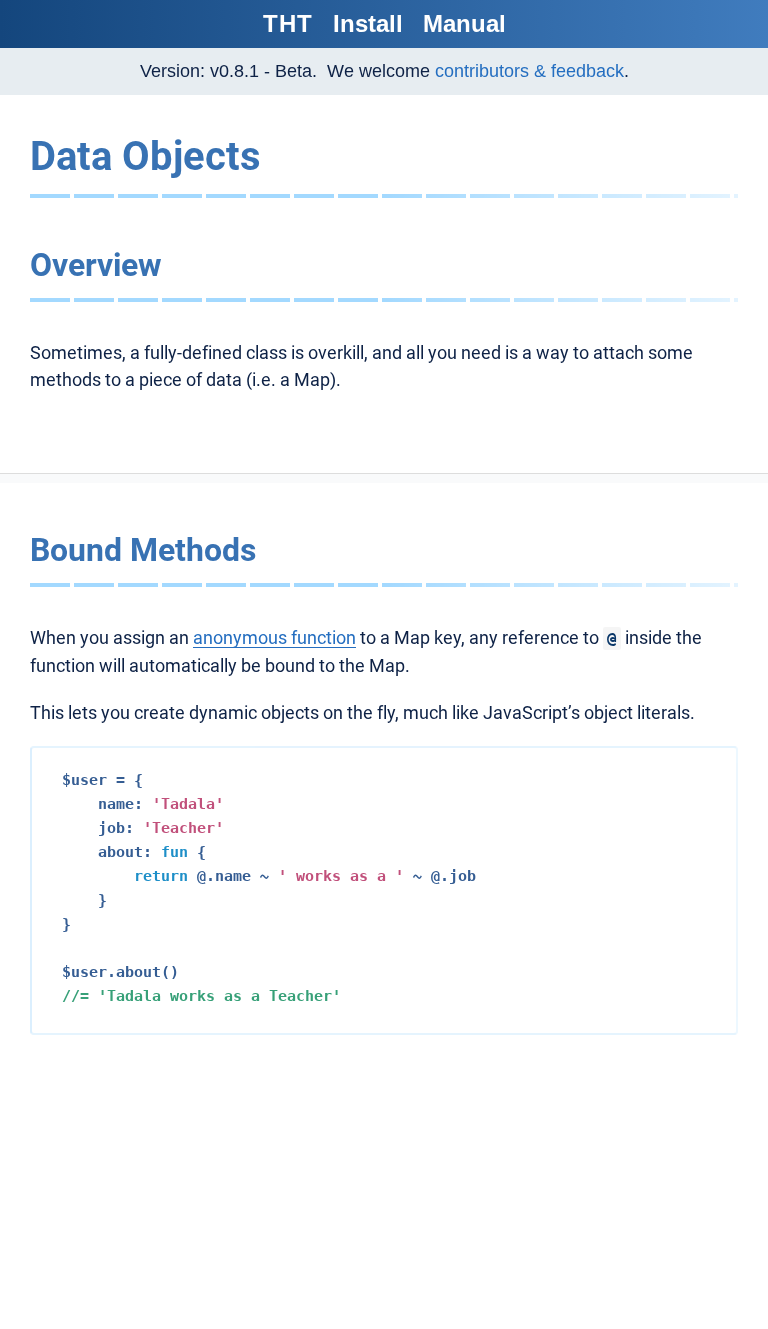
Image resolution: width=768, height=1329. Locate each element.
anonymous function (274, 637)
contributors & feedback (529, 71)
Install (368, 23)
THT (288, 23)
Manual (464, 23)
